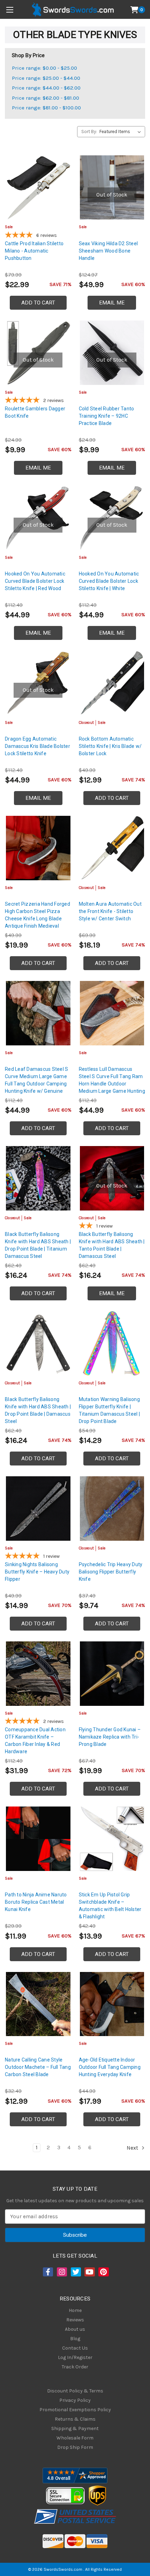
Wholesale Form (75, 2438)
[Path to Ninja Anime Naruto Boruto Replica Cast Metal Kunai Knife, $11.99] (38, 1839)
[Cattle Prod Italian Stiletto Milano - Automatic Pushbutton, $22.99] (38, 188)
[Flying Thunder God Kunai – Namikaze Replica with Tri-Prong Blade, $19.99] (112, 1674)
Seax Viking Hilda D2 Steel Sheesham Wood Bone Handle (108, 251)
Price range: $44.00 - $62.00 (46, 88)
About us (75, 2329)
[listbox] (122, 132)
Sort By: (89, 131)
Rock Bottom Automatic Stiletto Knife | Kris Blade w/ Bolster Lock (110, 746)
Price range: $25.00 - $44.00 (46, 78)
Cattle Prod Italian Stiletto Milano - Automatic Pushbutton (34, 251)
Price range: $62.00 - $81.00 (46, 98)
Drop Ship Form (75, 2447)
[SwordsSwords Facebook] (47, 2272)
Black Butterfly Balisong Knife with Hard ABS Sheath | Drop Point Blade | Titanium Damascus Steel (38, 1245)
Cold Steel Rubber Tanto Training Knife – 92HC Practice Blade (107, 416)
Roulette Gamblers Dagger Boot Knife (35, 412)
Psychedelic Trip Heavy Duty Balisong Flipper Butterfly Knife (111, 1572)
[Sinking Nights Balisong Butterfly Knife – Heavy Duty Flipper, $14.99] (38, 1509)
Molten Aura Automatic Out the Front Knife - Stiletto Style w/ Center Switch (110, 911)
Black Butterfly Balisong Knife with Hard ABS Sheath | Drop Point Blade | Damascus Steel (38, 1410)
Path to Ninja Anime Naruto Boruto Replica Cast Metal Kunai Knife (36, 1902)
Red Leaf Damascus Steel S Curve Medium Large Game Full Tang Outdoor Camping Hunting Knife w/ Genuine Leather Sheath (36, 1084)
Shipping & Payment (75, 2428)
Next (133, 2148)
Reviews (75, 2320)
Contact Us (75, 2348)
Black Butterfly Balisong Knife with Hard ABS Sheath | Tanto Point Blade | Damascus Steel (112, 1245)
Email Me (112, 303)
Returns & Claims (75, 2419)
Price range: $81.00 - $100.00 (46, 108)
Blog (75, 2339)
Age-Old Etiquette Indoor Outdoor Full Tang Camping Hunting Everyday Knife (110, 2067)
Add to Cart (38, 303)
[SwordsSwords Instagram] (61, 2272)
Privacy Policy (75, 2400)
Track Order (75, 2367)
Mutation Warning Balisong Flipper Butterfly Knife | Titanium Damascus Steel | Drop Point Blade (109, 1410)
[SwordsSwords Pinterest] (103, 2272)
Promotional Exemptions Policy (75, 2410)
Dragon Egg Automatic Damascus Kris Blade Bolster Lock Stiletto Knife (37, 746)
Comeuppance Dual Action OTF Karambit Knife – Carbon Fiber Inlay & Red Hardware (35, 1740)
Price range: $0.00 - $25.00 (44, 68)
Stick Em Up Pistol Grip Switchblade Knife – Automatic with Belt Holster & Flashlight (110, 1906)
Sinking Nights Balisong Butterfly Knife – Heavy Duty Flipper (37, 1572)
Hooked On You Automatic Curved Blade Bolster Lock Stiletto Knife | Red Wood (35, 581)
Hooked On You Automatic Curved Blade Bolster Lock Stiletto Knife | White (109, 581)
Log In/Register (75, 2357)
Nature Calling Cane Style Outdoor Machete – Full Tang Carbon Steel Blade (38, 2067)
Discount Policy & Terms (75, 2391)
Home (75, 2310)
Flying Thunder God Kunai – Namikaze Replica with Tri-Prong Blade (110, 1737)
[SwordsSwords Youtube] (89, 2272)
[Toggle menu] (10, 10)
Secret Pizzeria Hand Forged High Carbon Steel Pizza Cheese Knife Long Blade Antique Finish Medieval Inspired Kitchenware (37, 919)
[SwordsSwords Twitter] (75, 2272)
